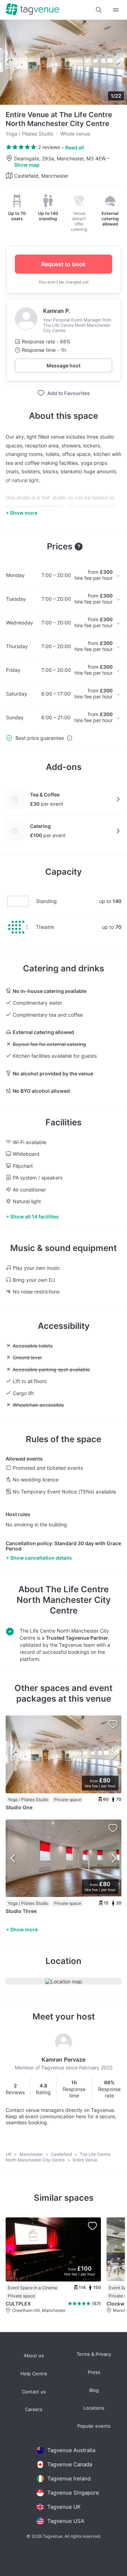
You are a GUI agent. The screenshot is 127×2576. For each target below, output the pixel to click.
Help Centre (34, 2374)
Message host (64, 365)
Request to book (64, 264)
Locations (94, 2408)
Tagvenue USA (66, 2521)
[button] (99, 10)
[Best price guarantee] (69, 738)
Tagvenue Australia (71, 2450)
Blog (94, 2390)
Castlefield (62, 2154)
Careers (34, 2409)
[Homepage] (32, 10)
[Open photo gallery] (64, 62)
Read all (75, 147)
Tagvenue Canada (70, 2464)
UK (9, 2154)
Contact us (34, 2392)
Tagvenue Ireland (69, 2478)
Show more (24, 1929)
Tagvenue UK (64, 2507)
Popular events (94, 2426)
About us (34, 2356)
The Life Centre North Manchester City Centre (64, 1600)
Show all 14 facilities (35, 1216)
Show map (27, 165)
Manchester (32, 2154)
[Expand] (116, 10)
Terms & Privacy (94, 2354)
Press (94, 2372)
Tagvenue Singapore (73, 2493)
